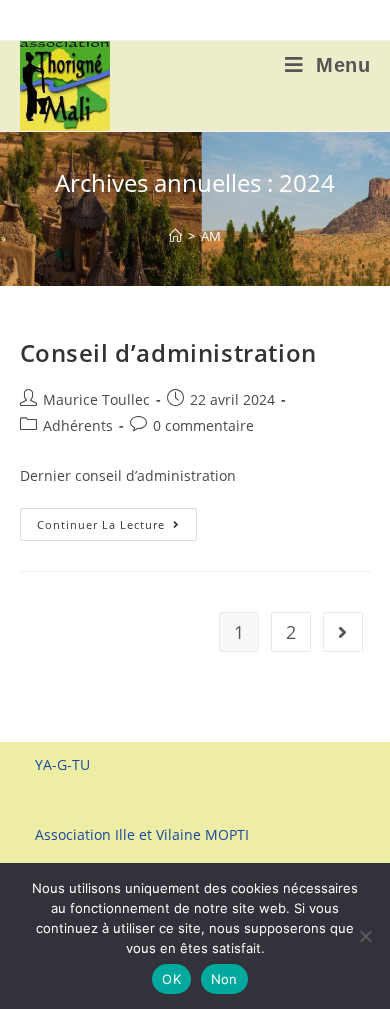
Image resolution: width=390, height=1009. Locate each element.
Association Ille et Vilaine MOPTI (142, 834)
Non (224, 979)
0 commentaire (203, 425)
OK (171, 979)
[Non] (365, 936)
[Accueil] (175, 236)
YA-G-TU (62, 764)
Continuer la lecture (117, 528)
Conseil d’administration (168, 352)
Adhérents (78, 425)
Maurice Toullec (96, 399)
